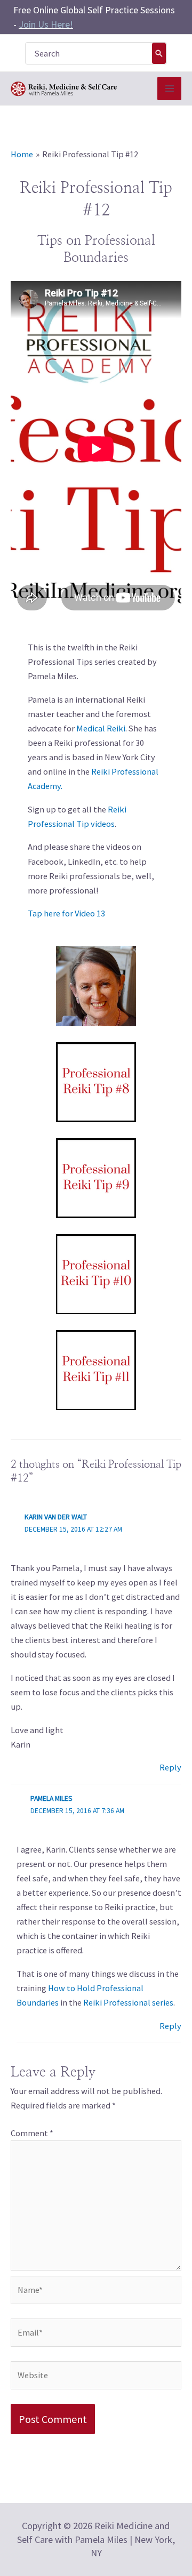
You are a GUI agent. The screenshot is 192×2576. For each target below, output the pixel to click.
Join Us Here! (46, 24)
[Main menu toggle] (169, 89)
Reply (170, 1767)
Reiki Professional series (128, 2002)
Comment (32, 2133)
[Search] (159, 53)
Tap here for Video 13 (66, 913)
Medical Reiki (101, 728)
